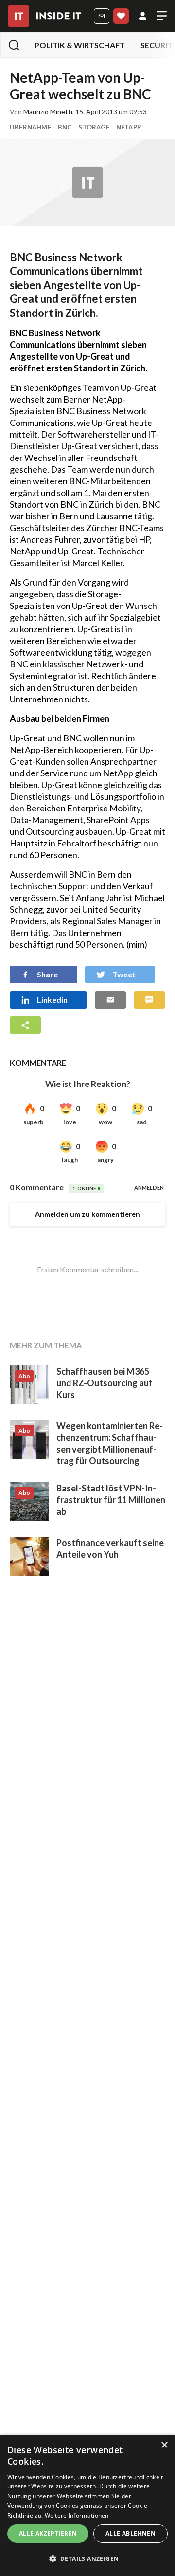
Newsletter (102, 16)
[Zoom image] (87, 183)
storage (94, 127)
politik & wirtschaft (80, 45)
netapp (129, 127)
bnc (65, 127)
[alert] (87, 2505)
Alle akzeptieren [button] (48, 2533)
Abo (121, 16)
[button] (87, 2559)
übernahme (30, 127)
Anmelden (143, 16)
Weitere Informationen (77, 2515)
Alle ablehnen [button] (131, 2533)
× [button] (164, 2445)
